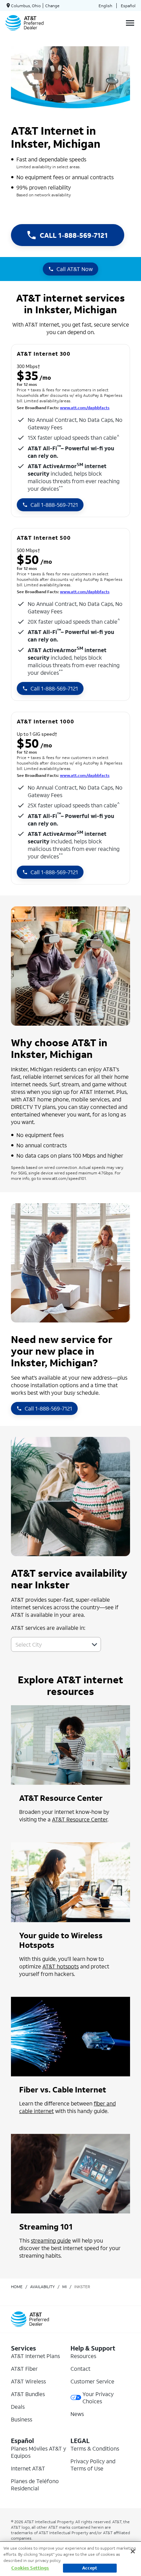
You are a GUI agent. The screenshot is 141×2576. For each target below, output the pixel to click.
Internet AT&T (28, 2468)
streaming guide (51, 2240)
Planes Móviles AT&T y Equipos (39, 2452)
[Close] (133, 2551)
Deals (18, 2407)
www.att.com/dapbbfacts (85, 408)
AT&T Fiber (24, 2369)
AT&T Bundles (28, 2394)
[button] (94, 1645)
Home (17, 2287)
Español (128, 6)
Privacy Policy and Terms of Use (93, 2465)
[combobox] (48, 1644)
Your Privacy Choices (98, 2397)
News (77, 2414)
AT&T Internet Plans (35, 2356)
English (105, 6)
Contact (80, 2369)
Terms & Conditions (95, 2448)
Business (22, 2419)
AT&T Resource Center (80, 1819)
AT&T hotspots (61, 1966)
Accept (90, 2568)
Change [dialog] (52, 6)
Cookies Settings (30, 2568)
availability (42, 2287)
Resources (83, 2356)
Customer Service (92, 2381)
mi (65, 2287)
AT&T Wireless (28, 2381)
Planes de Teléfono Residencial (35, 2485)
